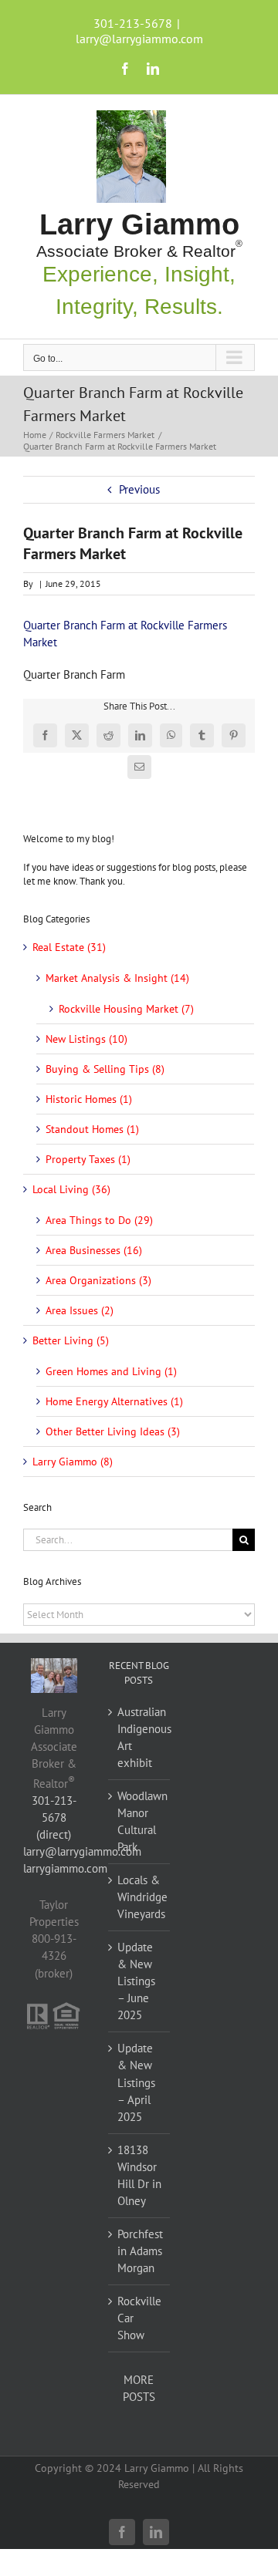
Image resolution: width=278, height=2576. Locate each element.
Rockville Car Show (139, 2318)
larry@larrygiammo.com (139, 39)
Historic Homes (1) (89, 1099)
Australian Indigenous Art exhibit (140, 1737)
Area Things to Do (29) (99, 1220)
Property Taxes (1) (88, 1159)
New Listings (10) (86, 1039)
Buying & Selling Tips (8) (105, 1069)
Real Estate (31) (69, 947)
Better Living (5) (71, 1340)
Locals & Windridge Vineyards (140, 1897)
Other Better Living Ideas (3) (113, 1431)
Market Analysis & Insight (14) (117, 978)
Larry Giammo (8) (73, 1462)
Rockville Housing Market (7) (126, 1009)
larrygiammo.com (65, 1868)
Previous (139, 489)
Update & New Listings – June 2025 (136, 1981)
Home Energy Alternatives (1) (114, 1401)
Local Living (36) (71, 1189)
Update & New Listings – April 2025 (136, 2082)
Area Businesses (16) (94, 1250)
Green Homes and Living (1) (111, 1371)
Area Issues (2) (80, 1310)
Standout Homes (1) (92, 1129)
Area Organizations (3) (98, 1280)
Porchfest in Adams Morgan (140, 2251)
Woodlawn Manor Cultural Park (140, 1821)
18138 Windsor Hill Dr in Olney (139, 2175)
